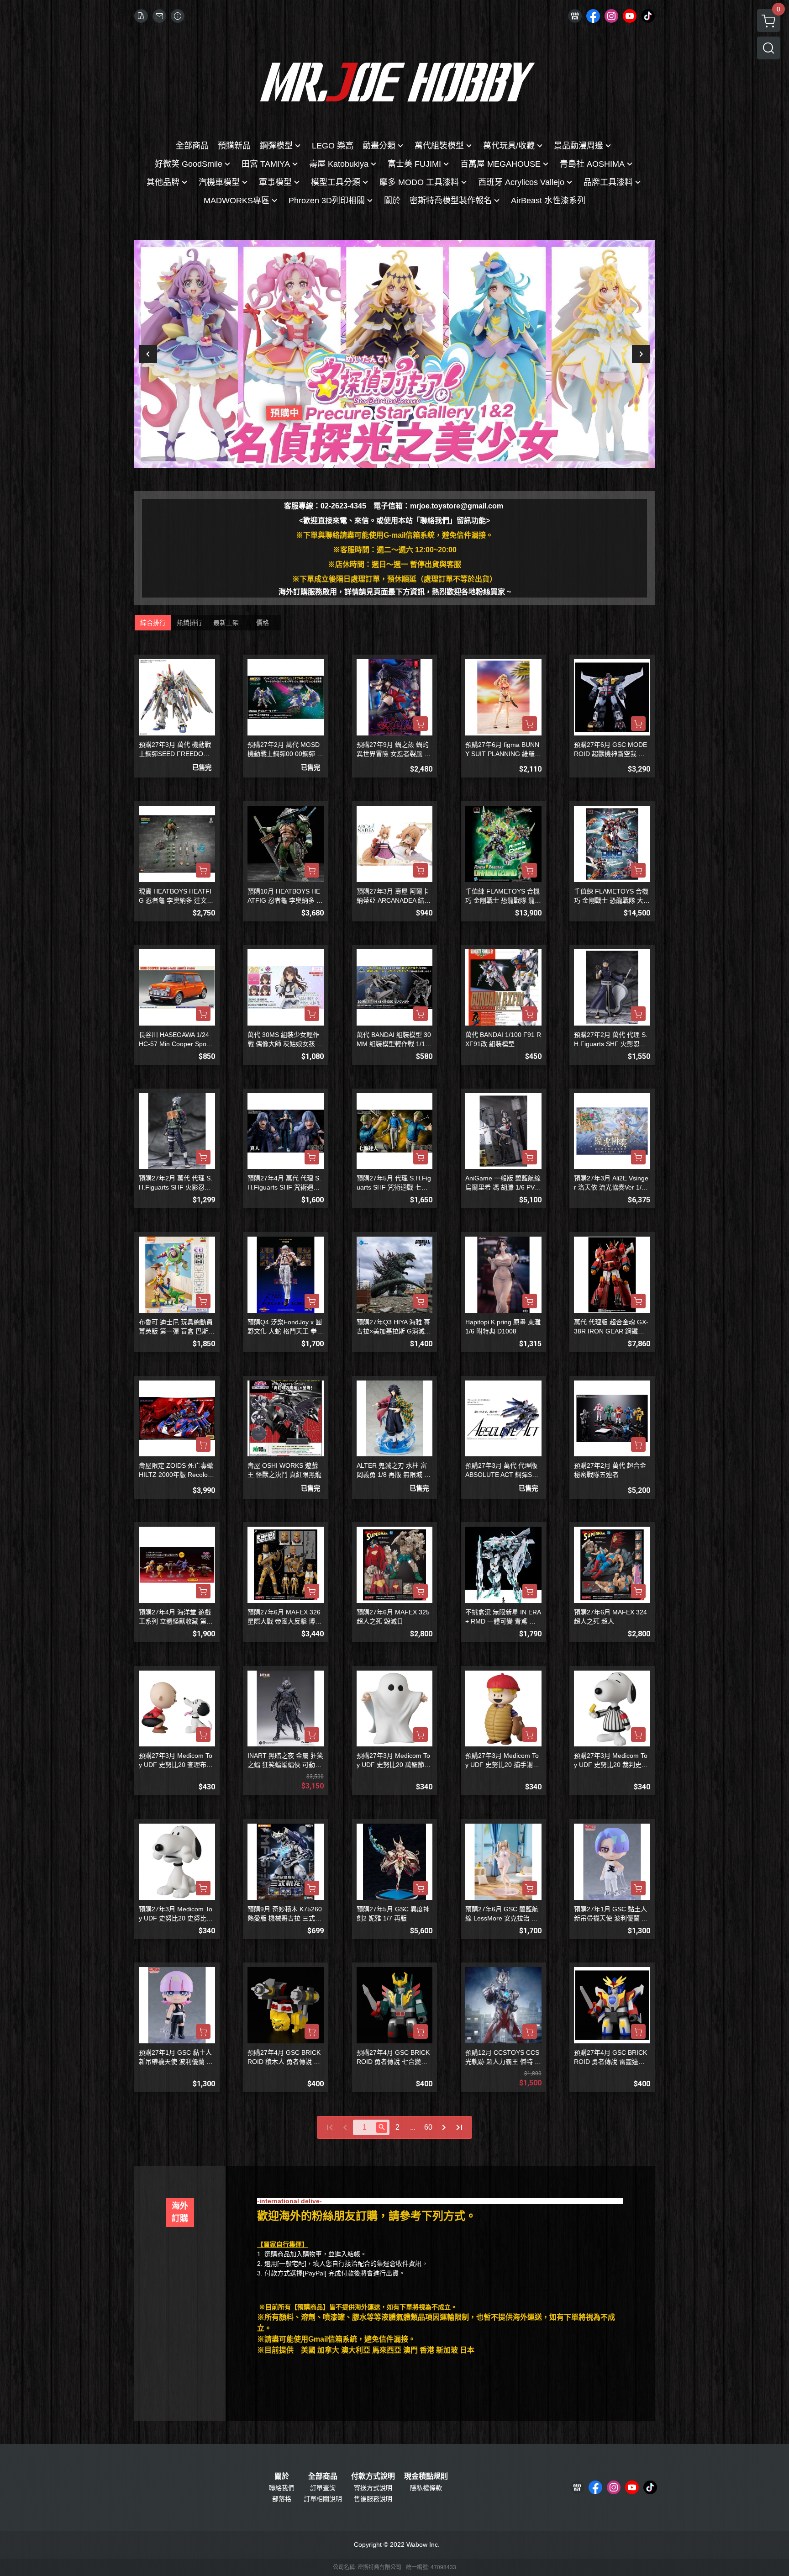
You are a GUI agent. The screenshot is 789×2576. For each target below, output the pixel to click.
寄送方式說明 (373, 2488)
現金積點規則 (426, 2476)
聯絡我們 (282, 2488)
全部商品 (323, 2476)
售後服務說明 (373, 2499)
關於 (282, 2476)
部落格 (282, 2499)
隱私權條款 (426, 2488)
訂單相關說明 (323, 2499)
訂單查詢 (323, 2488)
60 (428, 2127)
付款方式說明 (373, 2476)
